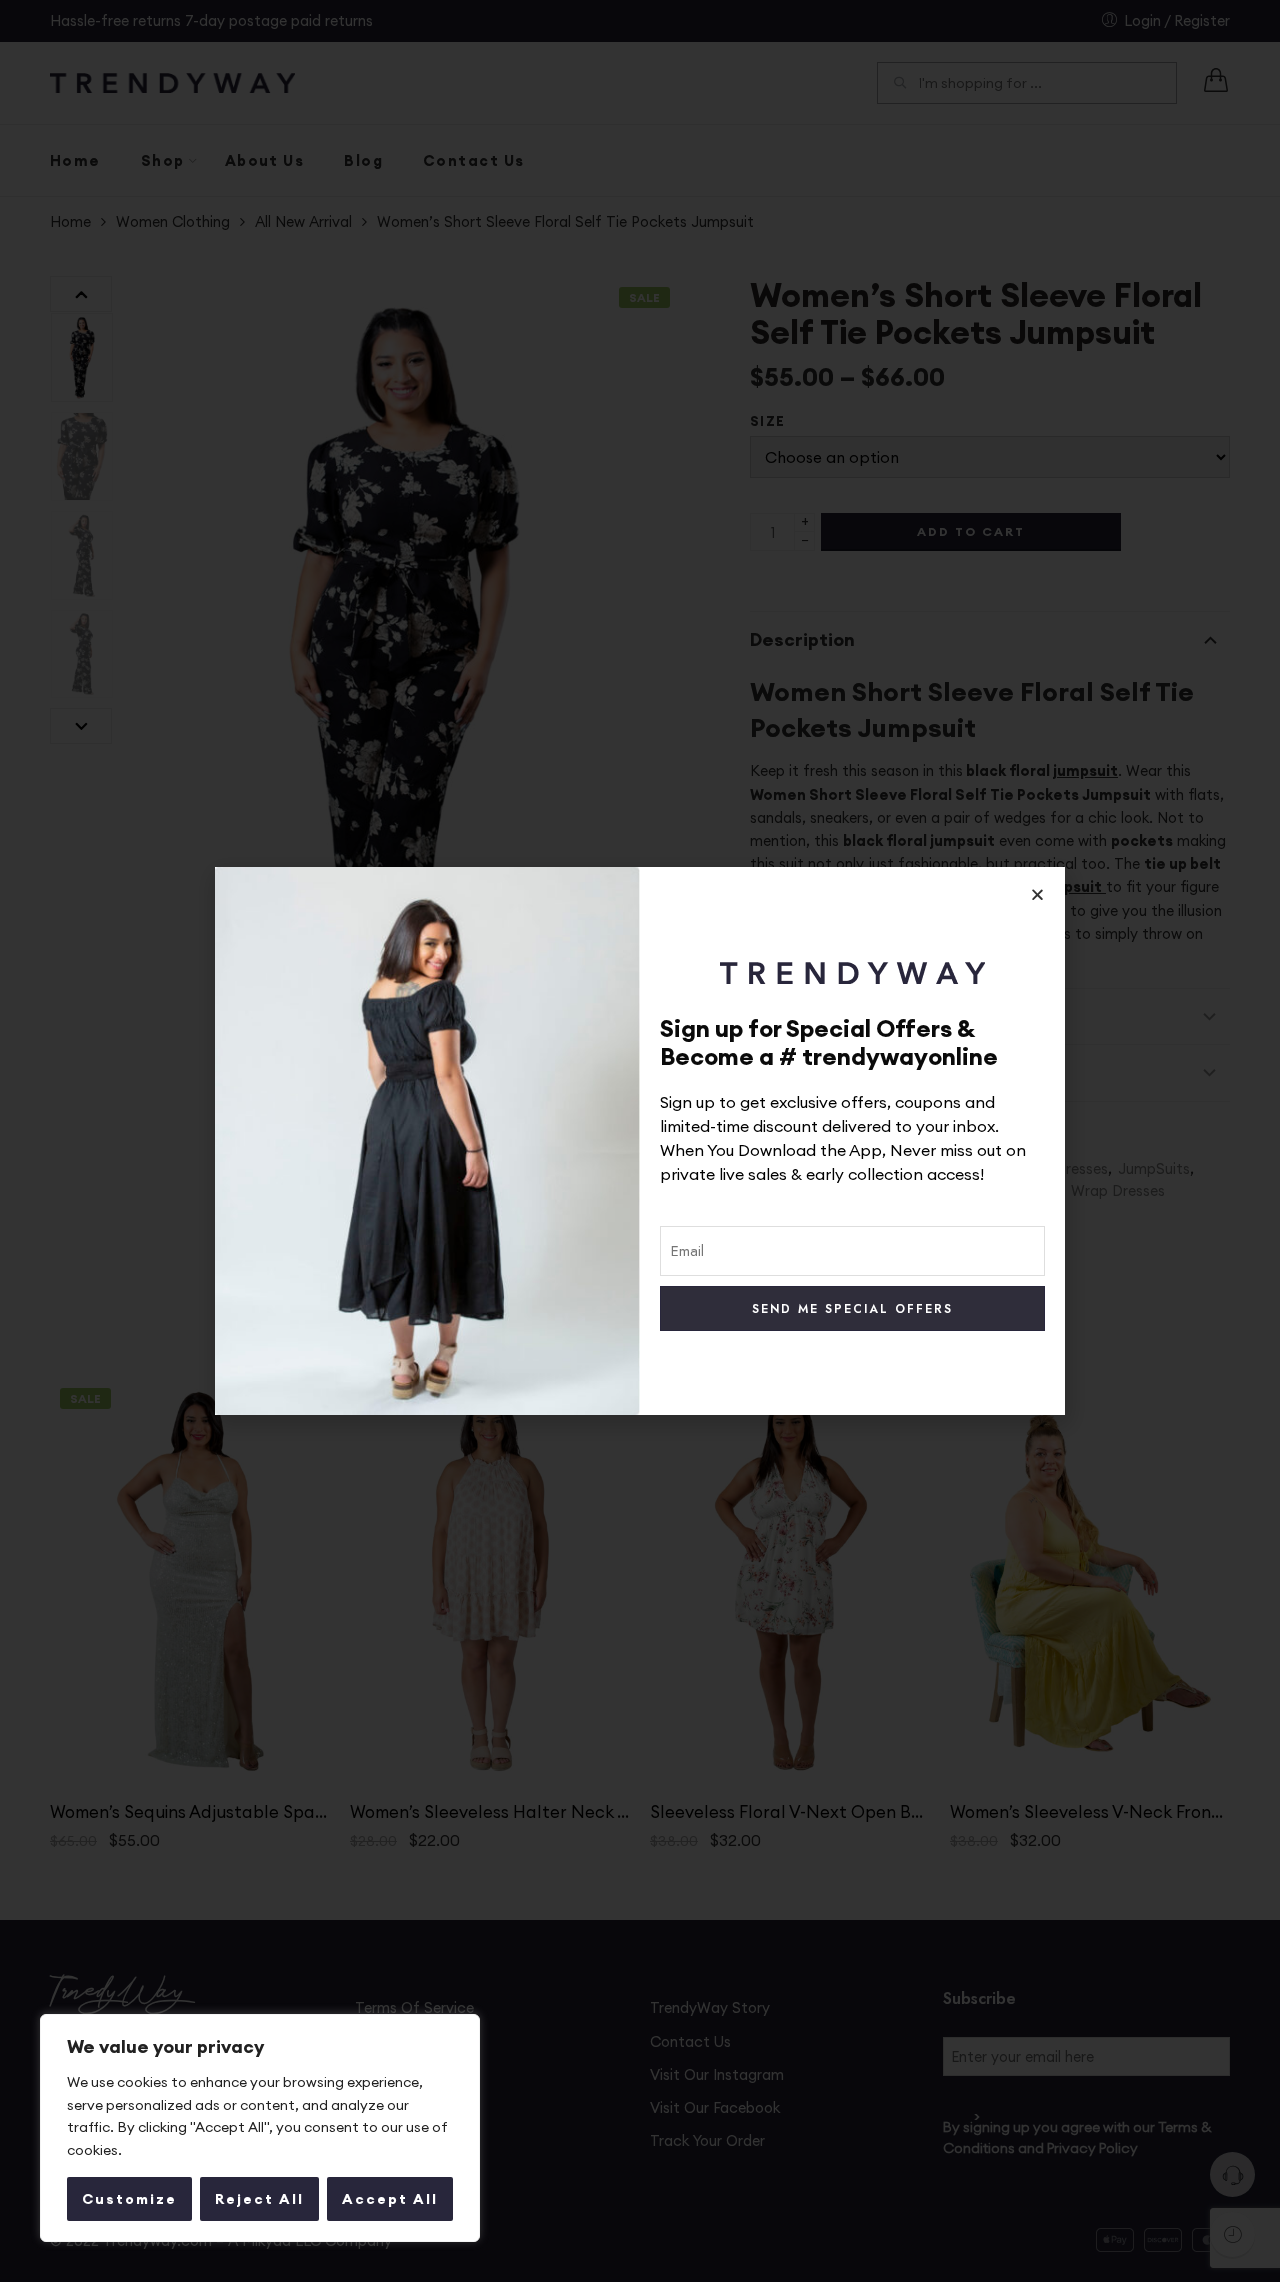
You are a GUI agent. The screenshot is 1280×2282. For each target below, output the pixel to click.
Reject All (259, 2199)
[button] (1037, 894)
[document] (640, 1141)
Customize (129, 2199)
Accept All (390, 2199)
